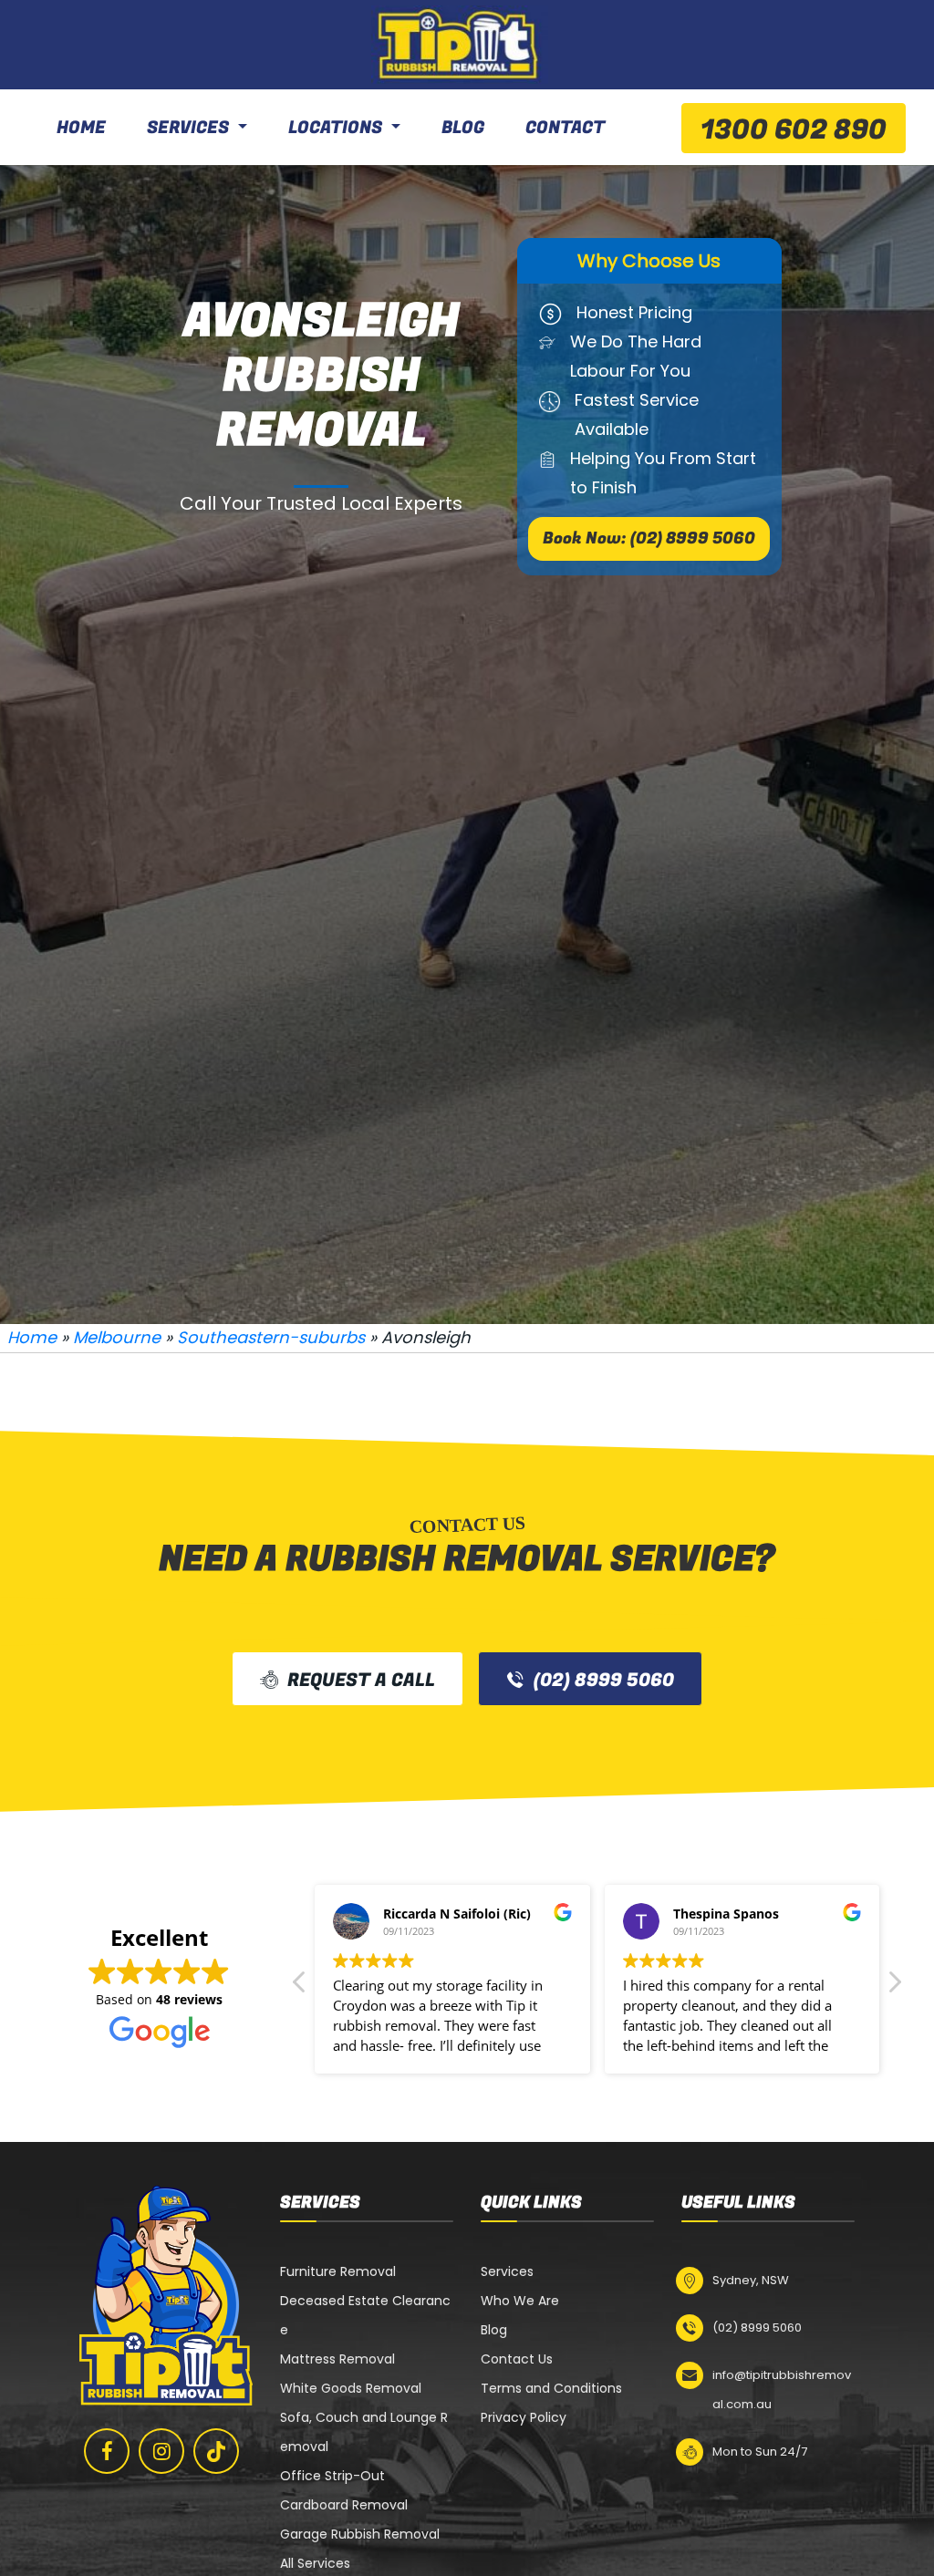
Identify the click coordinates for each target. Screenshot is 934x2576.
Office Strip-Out (332, 2476)
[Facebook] (107, 2451)
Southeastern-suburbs (271, 1337)
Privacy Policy (524, 2417)
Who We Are (520, 2301)
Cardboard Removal (344, 2505)
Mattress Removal (337, 2359)
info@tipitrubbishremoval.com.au (782, 2390)
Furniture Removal (338, 2271)
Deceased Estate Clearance (365, 2315)
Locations (335, 128)
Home (81, 128)
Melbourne (117, 1337)
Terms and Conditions (551, 2388)
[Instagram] (161, 2451)
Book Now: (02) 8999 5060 (649, 538)
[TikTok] (216, 2451)
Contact (565, 128)
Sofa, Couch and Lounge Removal (364, 2432)
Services (188, 128)
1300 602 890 (794, 130)
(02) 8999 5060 (604, 1680)
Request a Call (361, 1680)
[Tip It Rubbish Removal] (460, 45)
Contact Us (517, 2359)
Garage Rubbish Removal (360, 2534)
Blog (463, 128)
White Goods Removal (351, 2388)
